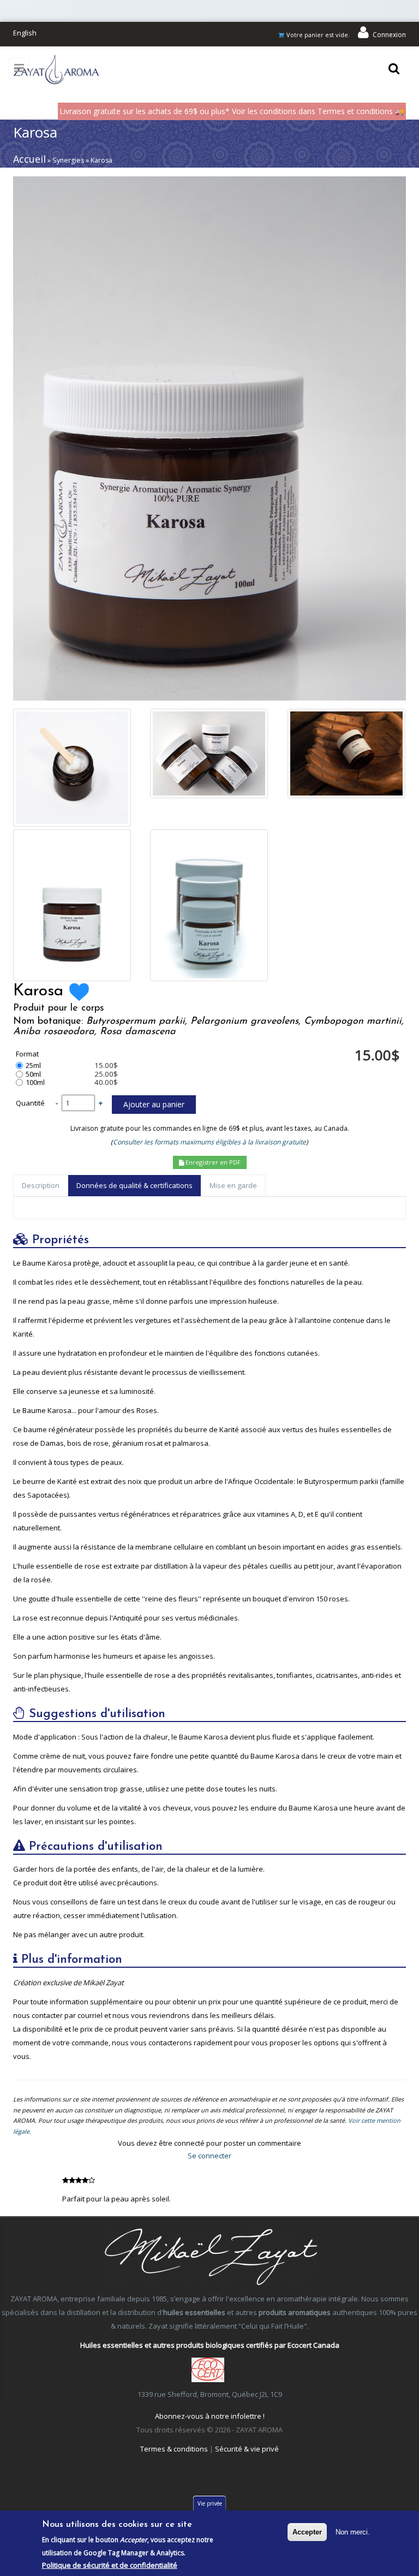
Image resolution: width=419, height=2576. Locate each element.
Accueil (29, 159)
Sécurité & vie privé (247, 2449)
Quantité (30, 1103)
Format (27, 1054)
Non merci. (353, 2532)
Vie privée (210, 2503)
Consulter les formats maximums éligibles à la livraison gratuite (209, 1142)
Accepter (307, 2532)
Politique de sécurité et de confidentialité (110, 2565)
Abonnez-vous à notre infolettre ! (210, 2416)
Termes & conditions (174, 2449)
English (25, 33)
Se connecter (209, 2156)
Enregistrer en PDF (212, 1162)
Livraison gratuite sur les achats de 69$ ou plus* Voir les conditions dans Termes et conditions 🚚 (232, 111)
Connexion (389, 35)
